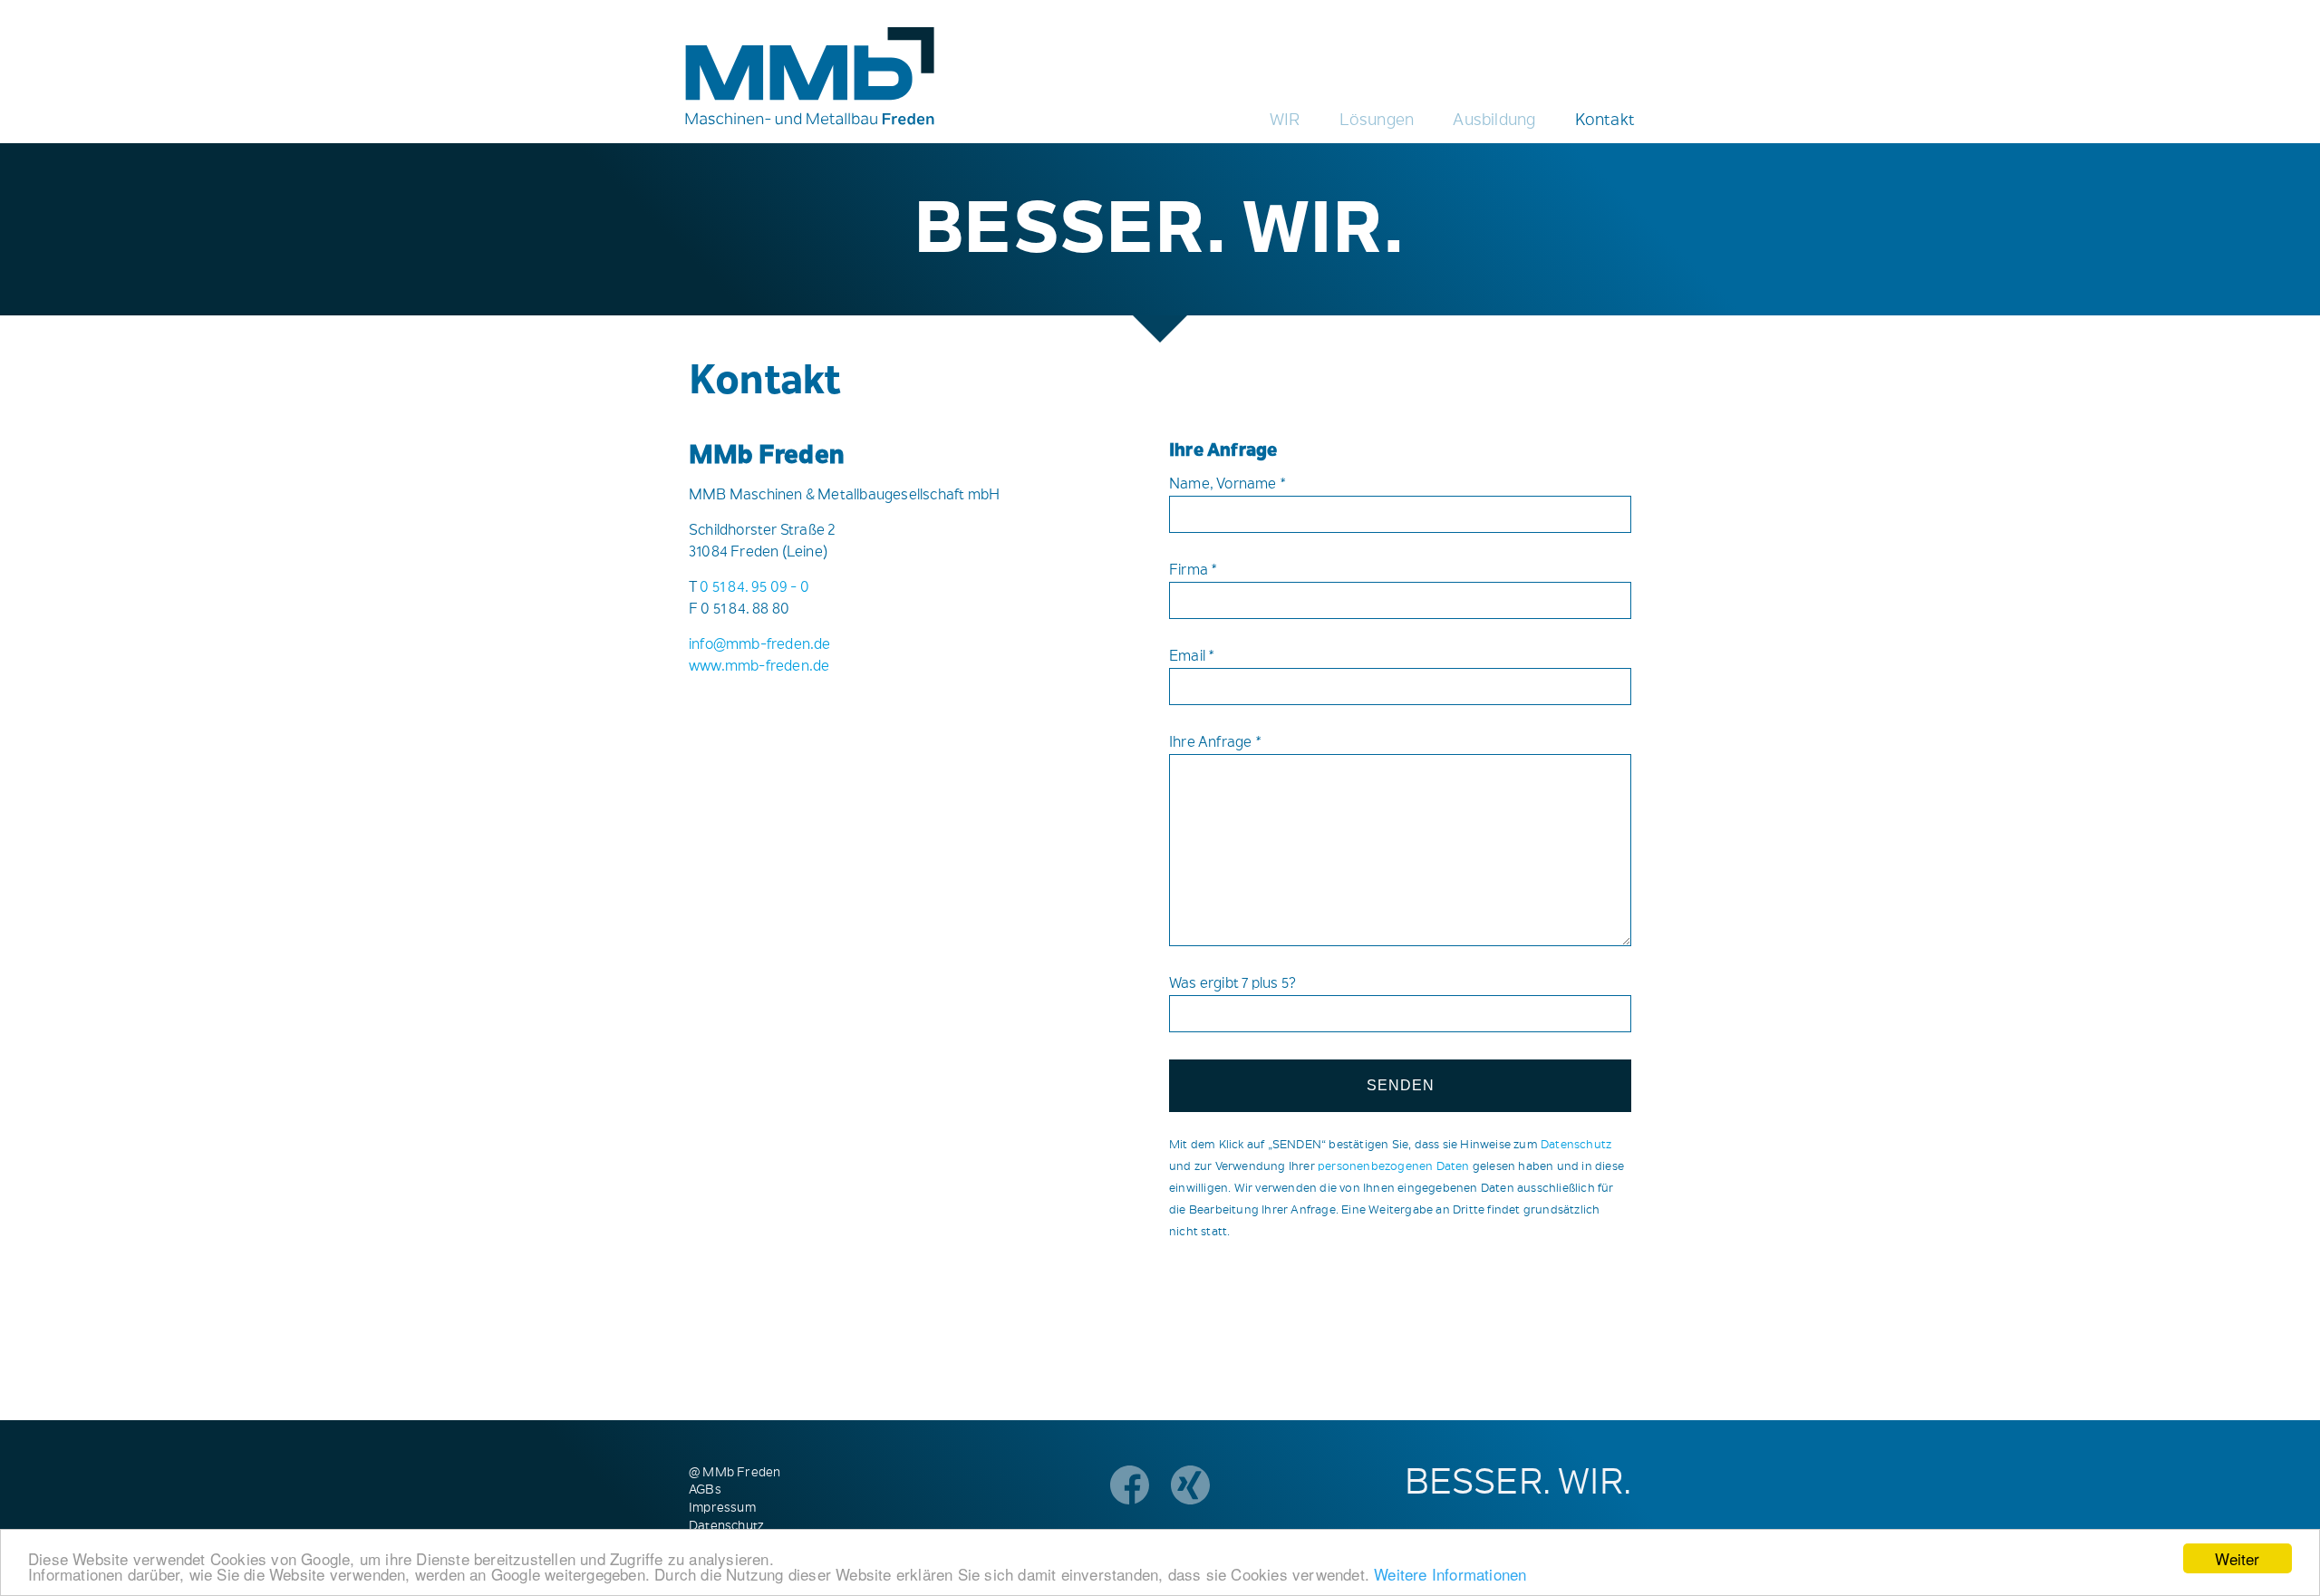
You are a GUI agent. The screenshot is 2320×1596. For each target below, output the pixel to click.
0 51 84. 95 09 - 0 (754, 588)
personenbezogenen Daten (1394, 1167)
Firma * (1194, 571)
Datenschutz (1576, 1145)
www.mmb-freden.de (759, 667)
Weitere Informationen (1450, 1574)
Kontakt (1605, 121)
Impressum (722, 1509)
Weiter (2237, 1558)
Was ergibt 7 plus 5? (1232, 984)
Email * (1192, 657)
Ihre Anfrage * (1216, 743)
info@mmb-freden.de (760, 645)
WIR (1285, 121)
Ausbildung (1494, 121)
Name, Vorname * (1228, 485)
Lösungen (1377, 121)
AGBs (705, 1491)
